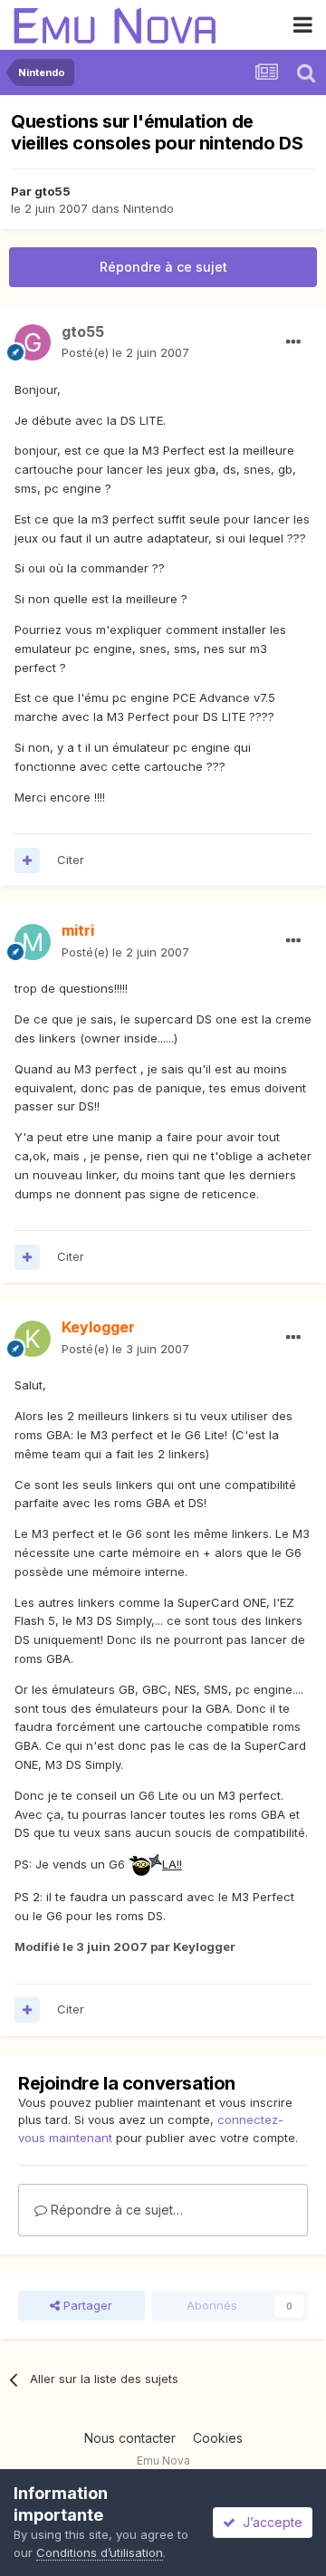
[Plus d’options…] (293, 342)
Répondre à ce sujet (163, 267)
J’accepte (269, 2522)
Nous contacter (130, 2438)
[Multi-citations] (27, 860)
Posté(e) (125, 352)
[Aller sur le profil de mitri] (33, 942)
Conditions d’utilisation (100, 2552)
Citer (71, 860)
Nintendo (149, 208)
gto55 (53, 191)
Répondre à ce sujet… (115, 2210)
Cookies (218, 2438)
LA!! (172, 1864)
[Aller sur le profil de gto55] (33, 342)
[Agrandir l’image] (145, 1864)
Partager (86, 2305)
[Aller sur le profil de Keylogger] (33, 1339)
